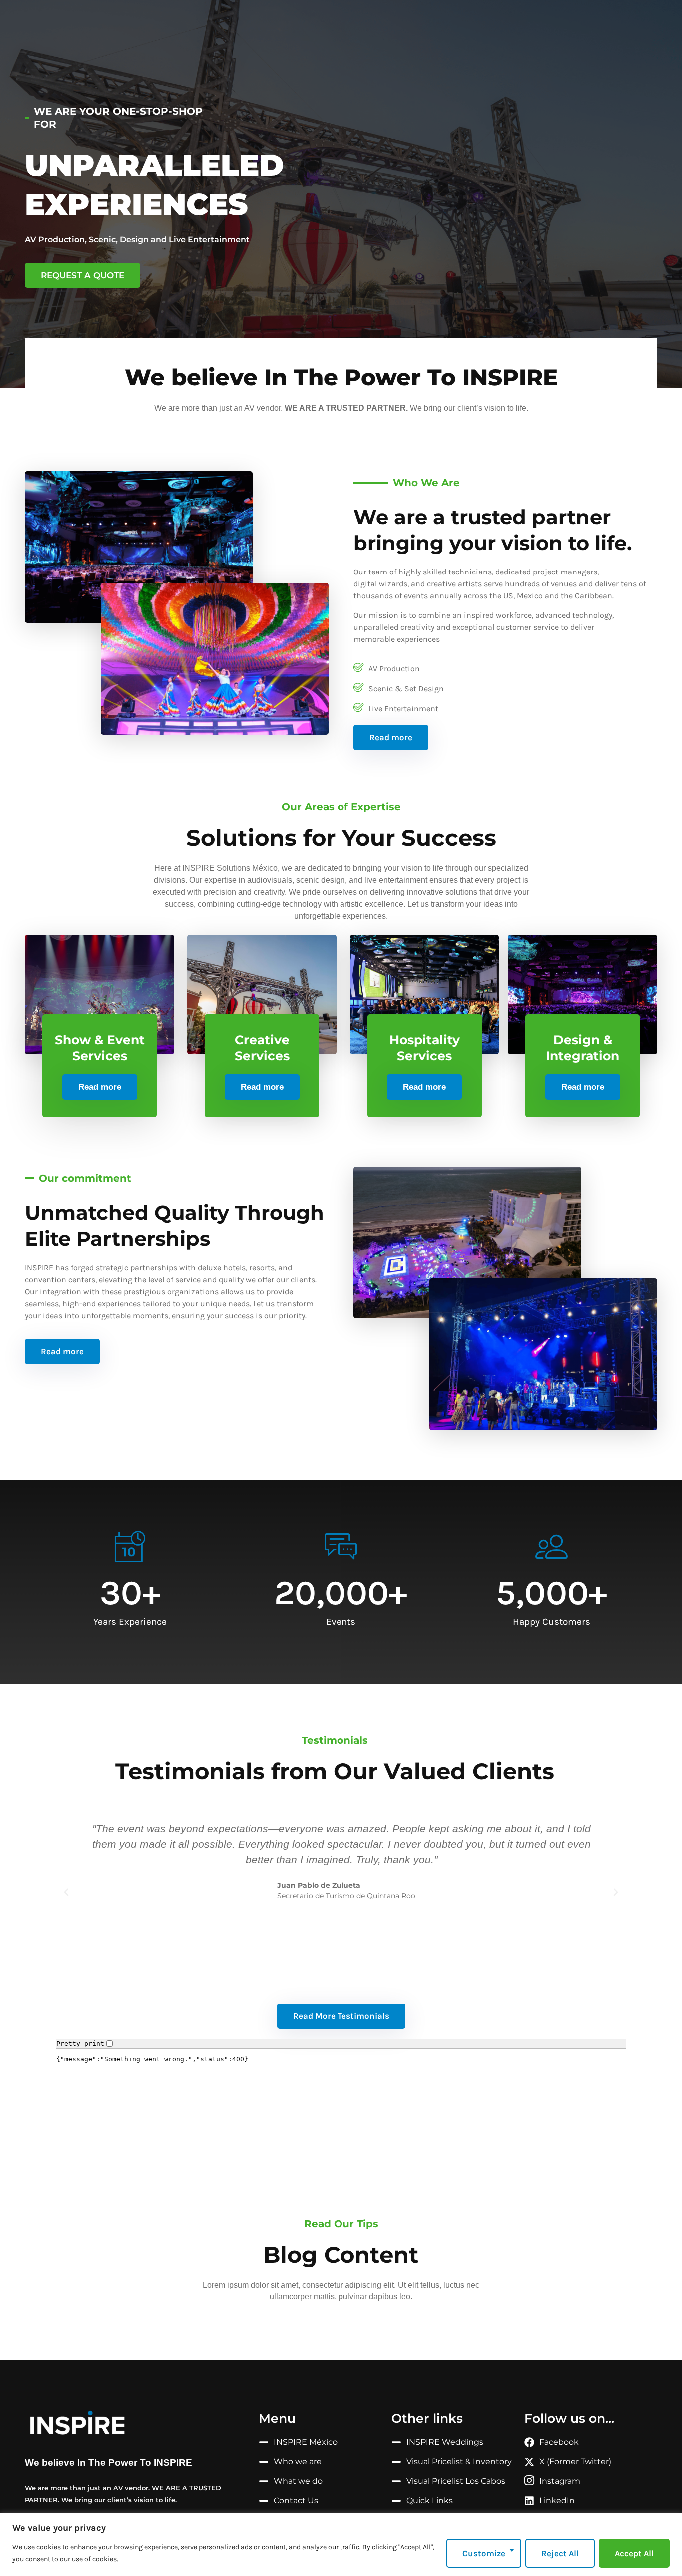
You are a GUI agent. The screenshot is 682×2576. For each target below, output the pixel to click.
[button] (66, 1892)
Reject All (560, 2553)
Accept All (634, 2553)
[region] (341, 2544)
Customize (484, 2553)
